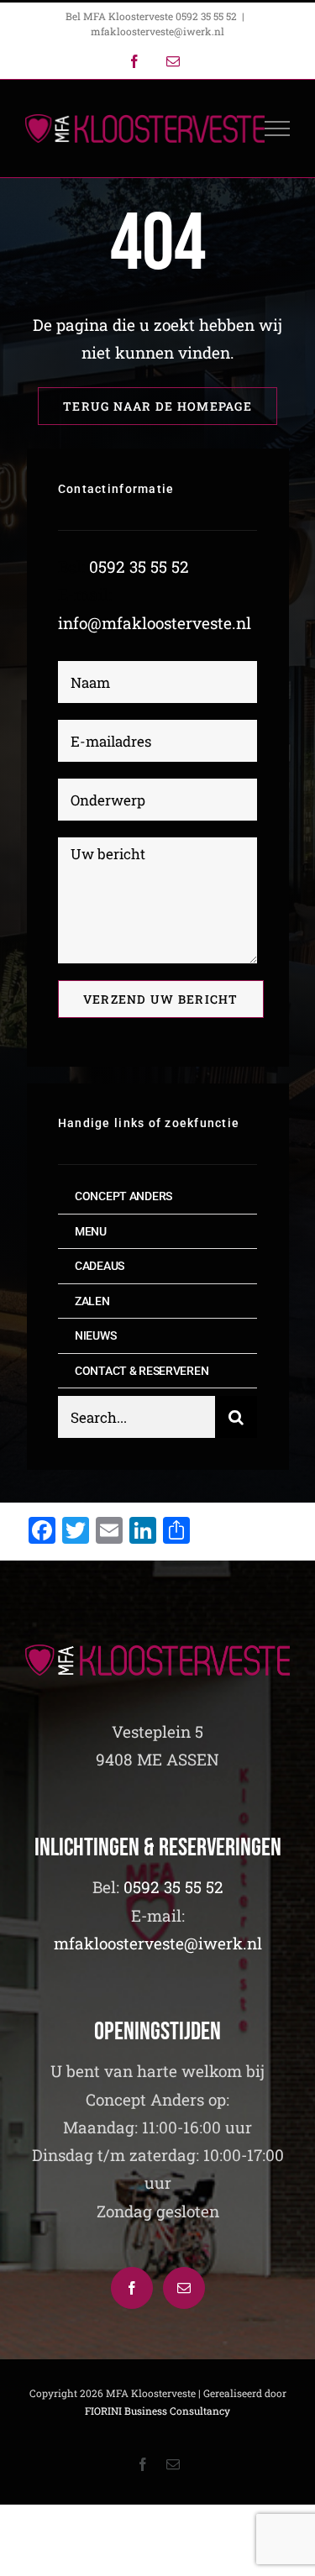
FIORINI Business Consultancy (157, 2411)
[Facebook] (132, 2288)
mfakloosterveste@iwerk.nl (157, 31)
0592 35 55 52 (139, 567)
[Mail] (184, 2288)
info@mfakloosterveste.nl (155, 623)
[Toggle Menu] (278, 129)
